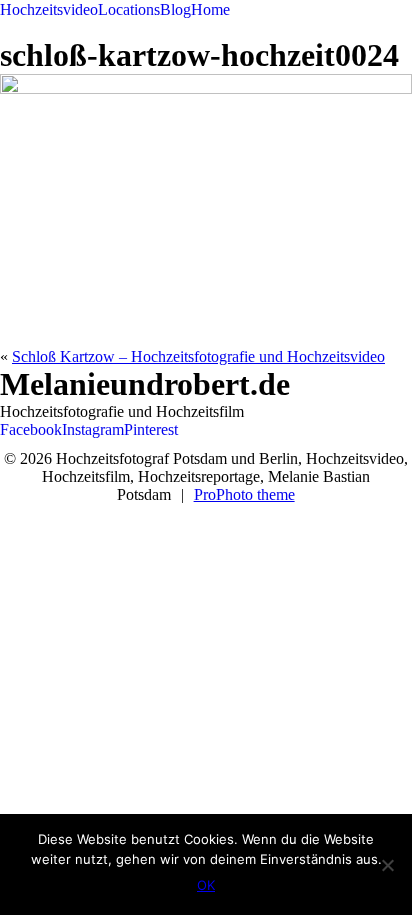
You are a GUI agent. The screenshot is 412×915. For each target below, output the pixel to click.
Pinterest (151, 429)
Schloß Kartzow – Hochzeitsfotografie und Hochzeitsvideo (198, 356)
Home (210, 9)
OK (206, 885)
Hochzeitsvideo (49, 9)
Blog (175, 9)
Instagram (93, 429)
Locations (129, 9)
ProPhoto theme (244, 494)
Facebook (31, 429)
